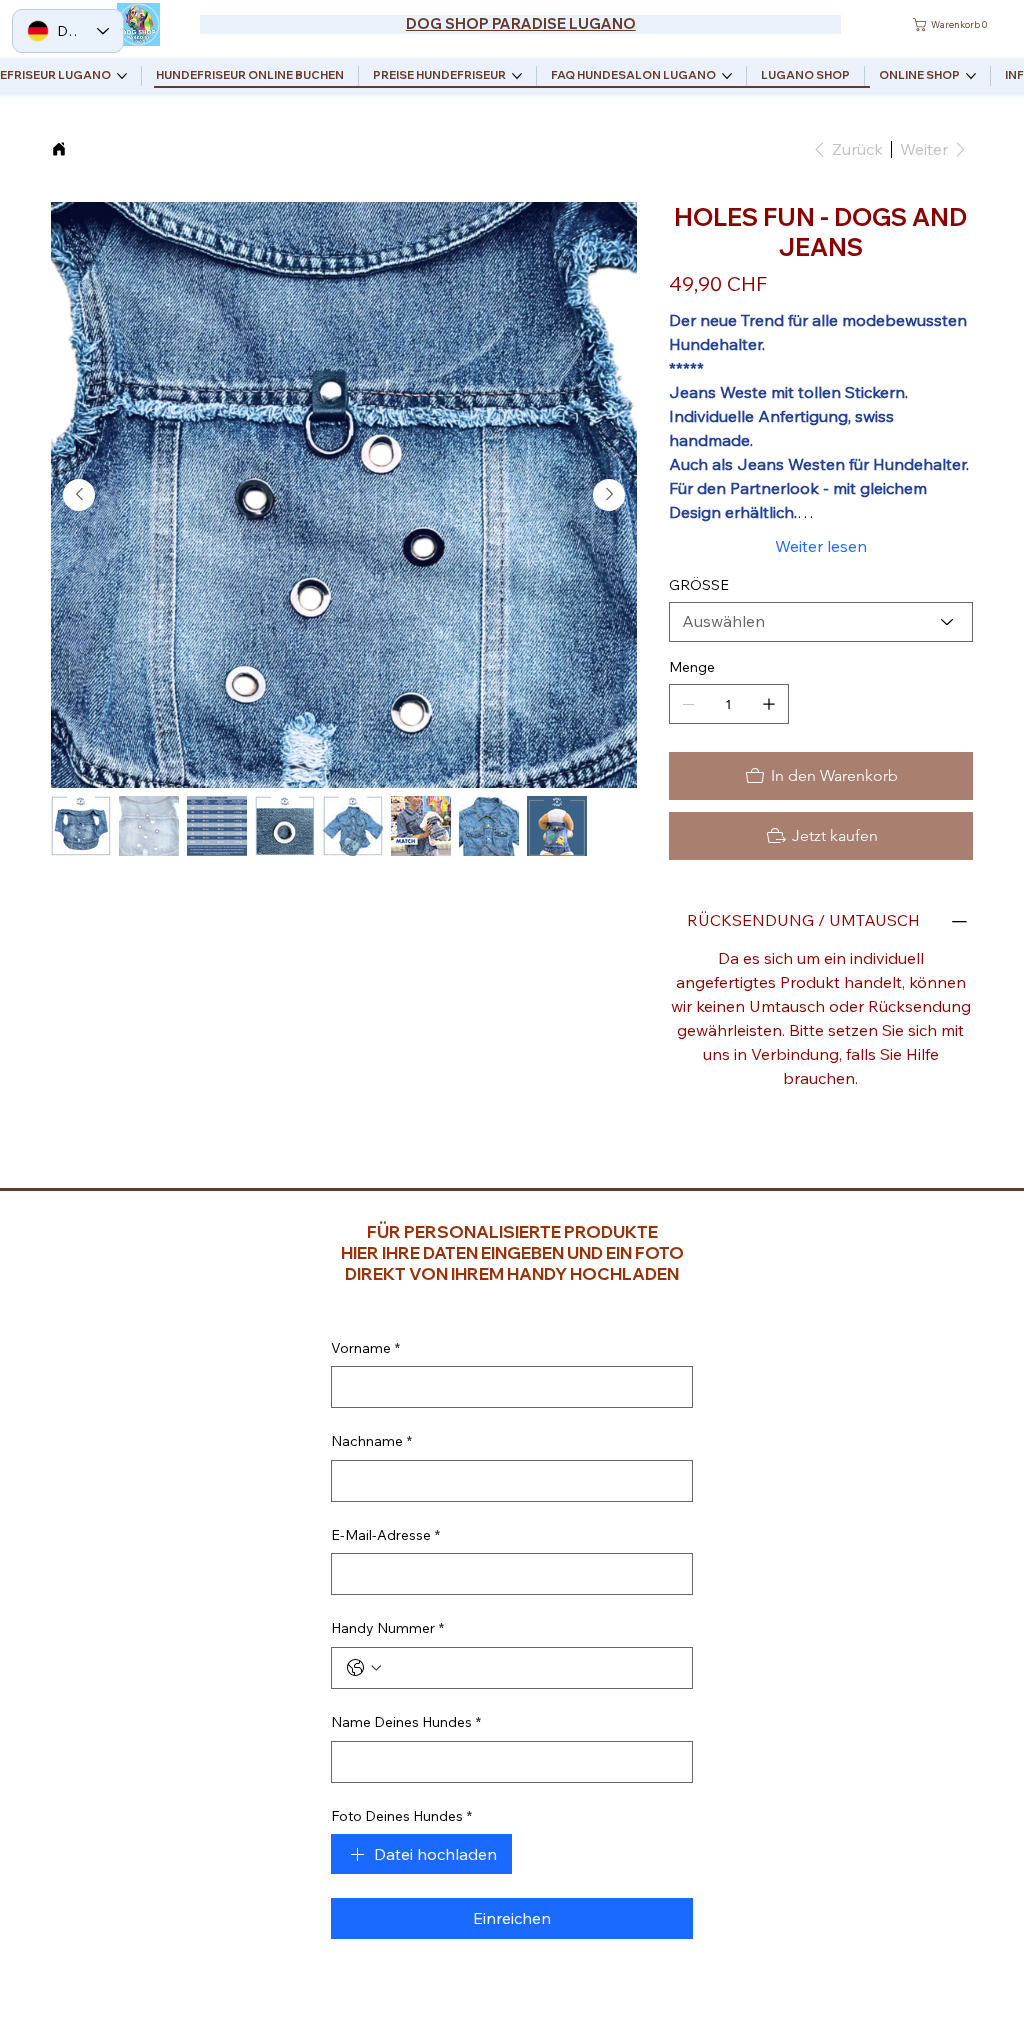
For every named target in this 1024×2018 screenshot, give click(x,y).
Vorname (365, 1348)
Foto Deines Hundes (401, 1816)
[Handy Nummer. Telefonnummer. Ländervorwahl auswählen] (364, 1668)
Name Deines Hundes (406, 1722)
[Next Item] (609, 495)
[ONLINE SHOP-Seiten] (971, 76)
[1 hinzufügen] (769, 704)
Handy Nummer (387, 1628)
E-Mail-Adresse (385, 1535)
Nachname (371, 1441)
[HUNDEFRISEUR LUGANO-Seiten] (122, 76)
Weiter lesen (821, 546)
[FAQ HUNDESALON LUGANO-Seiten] (727, 76)
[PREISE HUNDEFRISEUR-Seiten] (517, 76)
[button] (953, 24)
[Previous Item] (79, 495)
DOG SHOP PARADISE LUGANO (521, 23)
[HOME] (59, 149)
